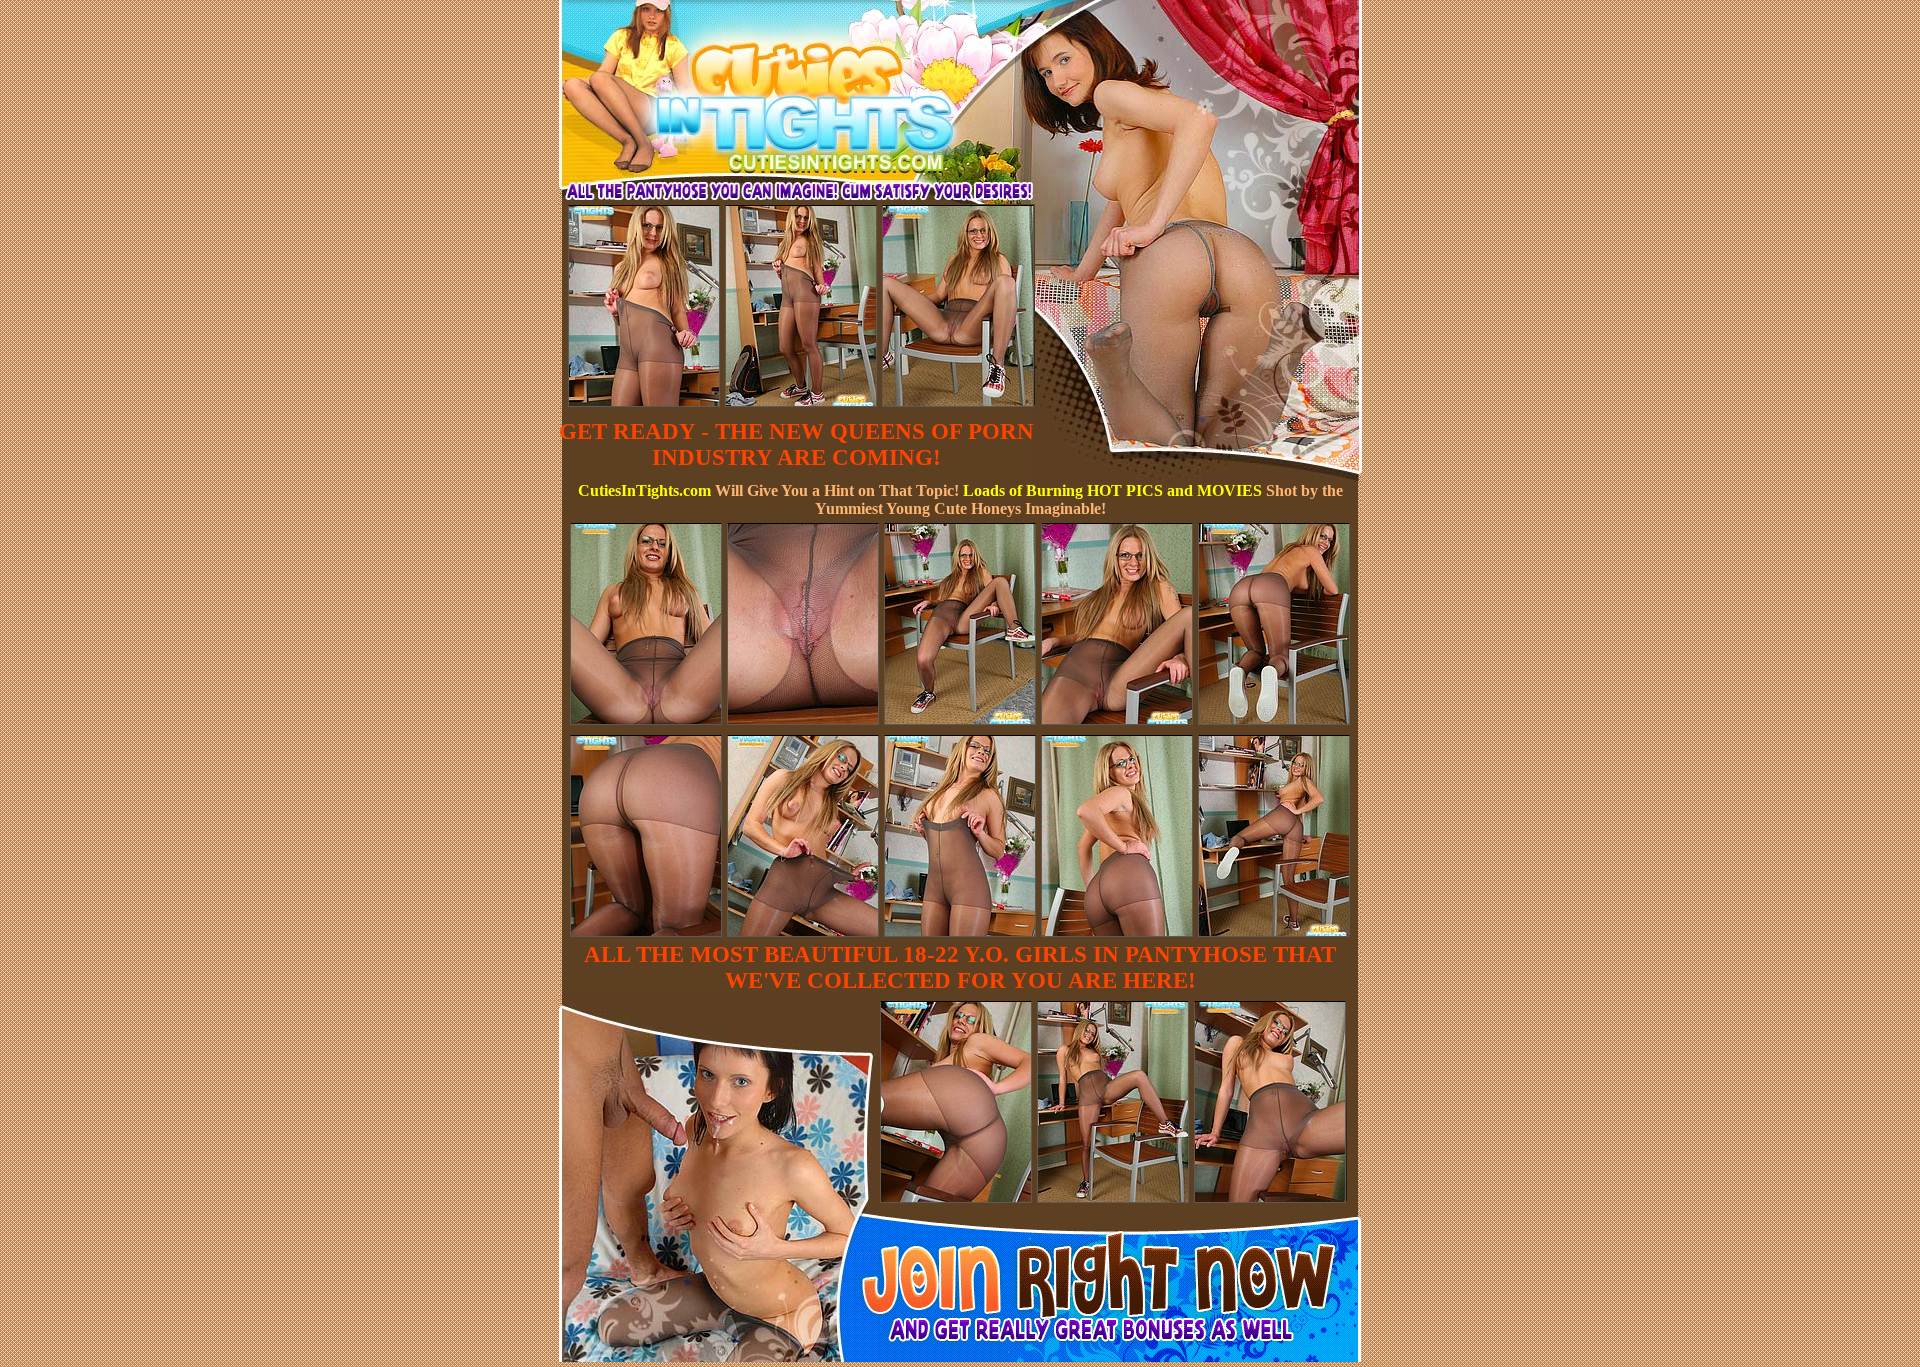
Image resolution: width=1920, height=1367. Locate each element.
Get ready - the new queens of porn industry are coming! (796, 444)
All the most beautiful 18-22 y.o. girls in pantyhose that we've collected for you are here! (960, 967)
